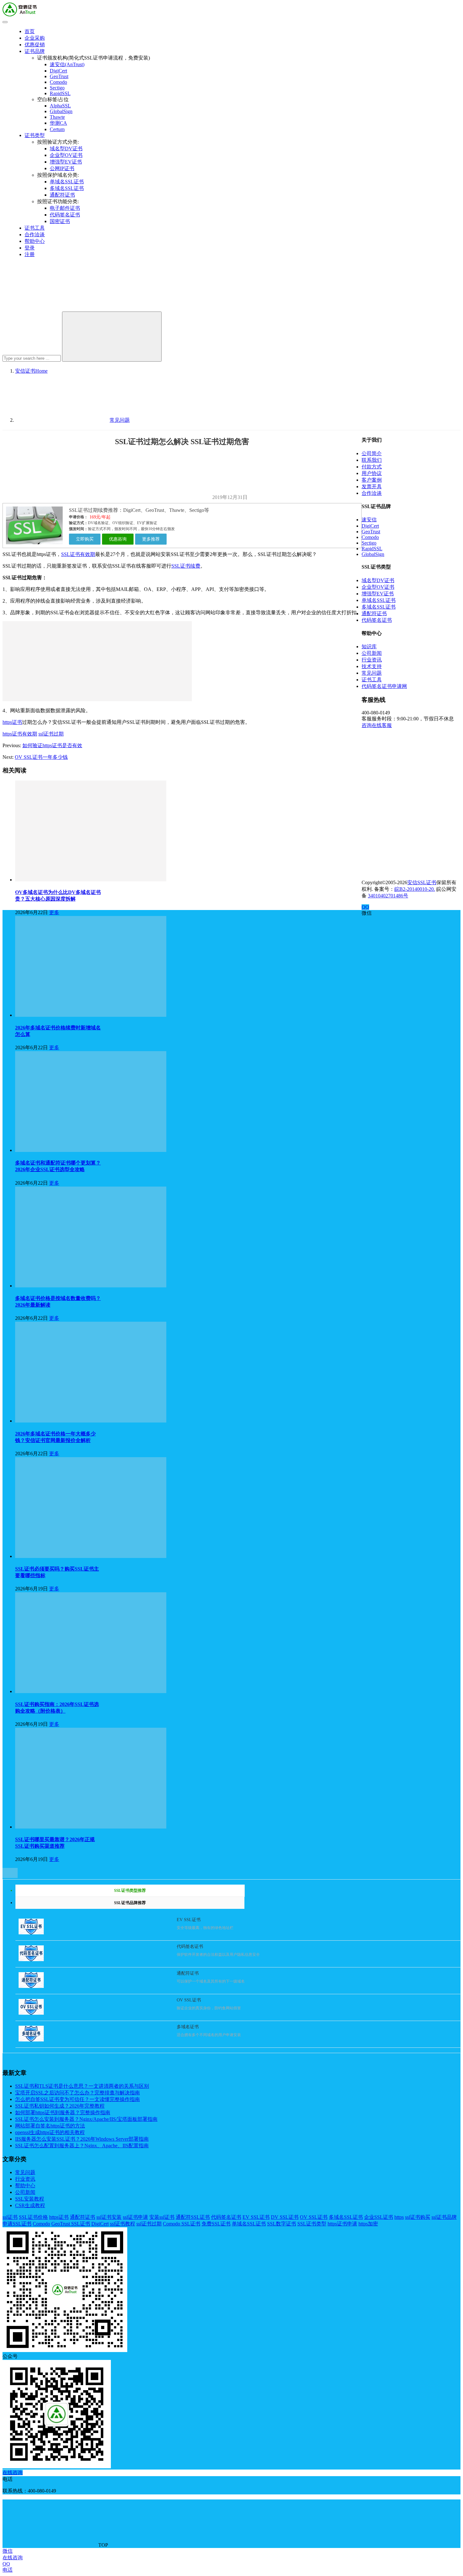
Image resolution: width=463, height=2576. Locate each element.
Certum (57, 129)
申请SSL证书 (17, 2224)
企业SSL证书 (379, 2217)
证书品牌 (35, 51)
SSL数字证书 (282, 2224)
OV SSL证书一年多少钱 (41, 757)
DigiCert (58, 71)
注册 (30, 254)
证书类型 (35, 135)
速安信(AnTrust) (67, 64)
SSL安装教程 (30, 2199)
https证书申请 (342, 2224)
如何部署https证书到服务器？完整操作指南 (63, 2112)
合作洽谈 (35, 235)
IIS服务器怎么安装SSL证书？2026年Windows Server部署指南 (82, 2139)
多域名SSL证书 (67, 188)
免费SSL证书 (216, 2224)
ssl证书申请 (135, 2217)
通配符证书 (62, 195)
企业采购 (35, 38)
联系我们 (372, 460)
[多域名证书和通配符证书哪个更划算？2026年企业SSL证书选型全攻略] (91, 1150)
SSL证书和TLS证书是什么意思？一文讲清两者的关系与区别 (82, 2086)
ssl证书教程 (123, 2224)
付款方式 (372, 467)
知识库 (369, 647)
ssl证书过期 (51, 734)
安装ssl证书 (162, 2217)
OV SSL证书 (314, 2217)
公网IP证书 (62, 168)
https (399, 2217)
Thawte (57, 117)
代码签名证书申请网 (384, 686)
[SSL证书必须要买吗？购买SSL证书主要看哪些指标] (91, 1556)
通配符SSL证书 (193, 2217)
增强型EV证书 (66, 162)
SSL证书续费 (186, 566)
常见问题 (25, 2172)
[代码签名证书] (31, 1959)
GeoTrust (59, 76)
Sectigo (57, 88)
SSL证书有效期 (78, 554)
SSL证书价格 (33, 2217)
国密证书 (60, 221)
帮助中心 (35, 241)
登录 (30, 248)
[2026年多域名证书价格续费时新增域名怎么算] (91, 1015)
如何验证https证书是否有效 (52, 745)
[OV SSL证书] (31, 2013)
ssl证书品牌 (444, 2217)
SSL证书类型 (312, 2224)
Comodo (58, 82)
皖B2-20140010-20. (415, 889)
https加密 (368, 2224)
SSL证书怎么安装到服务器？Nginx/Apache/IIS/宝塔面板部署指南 (86, 2119)
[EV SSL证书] (31, 1933)
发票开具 (372, 487)
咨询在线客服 (377, 725)
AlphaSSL (60, 106)
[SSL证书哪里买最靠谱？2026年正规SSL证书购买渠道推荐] (91, 1827)
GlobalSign (61, 111)
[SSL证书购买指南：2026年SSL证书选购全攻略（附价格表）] (91, 1691)
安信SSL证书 (422, 882)
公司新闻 (25, 2192)
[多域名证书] (31, 2040)
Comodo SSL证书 (182, 2224)
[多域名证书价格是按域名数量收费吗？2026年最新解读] (91, 1286)
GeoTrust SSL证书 (71, 2224)
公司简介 (372, 453)
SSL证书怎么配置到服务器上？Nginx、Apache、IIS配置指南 (82, 2146)
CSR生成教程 (30, 2205)
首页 (30, 31)
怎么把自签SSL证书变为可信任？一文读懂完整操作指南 (77, 2099)
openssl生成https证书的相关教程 (50, 2132)
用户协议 (372, 473)
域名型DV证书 (66, 149)
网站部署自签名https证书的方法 (50, 2126)
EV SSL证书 (256, 2217)
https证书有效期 (20, 734)
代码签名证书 (65, 215)
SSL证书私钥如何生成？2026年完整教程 (60, 2106)
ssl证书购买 (418, 2217)
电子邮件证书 (65, 208)
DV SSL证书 (285, 2217)
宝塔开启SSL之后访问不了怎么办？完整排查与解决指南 (77, 2093)
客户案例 (372, 480)
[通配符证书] (31, 1986)
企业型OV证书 (66, 155)
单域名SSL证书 (67, 182)
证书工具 (35, 228)
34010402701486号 (388, 896)
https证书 (12, 722)
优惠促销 (35, 45)
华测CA (58, 123)
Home (31, 371)
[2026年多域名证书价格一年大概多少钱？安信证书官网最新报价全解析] (91, 1421)
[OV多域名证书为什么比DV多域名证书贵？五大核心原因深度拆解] (91, 880)
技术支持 (372, 666)
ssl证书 (10, 2217)
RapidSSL (60, 93)
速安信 (369, 520)
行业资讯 (25, 2179)
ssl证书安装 (109, 2217)
